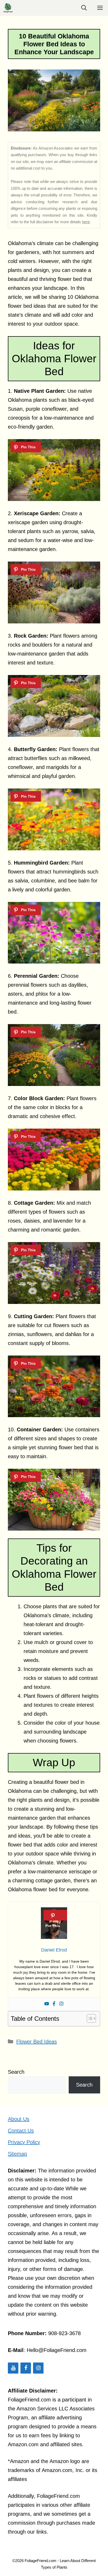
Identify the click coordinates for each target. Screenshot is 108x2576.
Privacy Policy (24, 2142)
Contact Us (21, 2131)
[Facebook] (54, 2004)
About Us (19, 2119)
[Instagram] (61, 2004)
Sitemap (17, 2154)
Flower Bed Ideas (37, 2042)
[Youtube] (47, 2004)
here (86, 222)
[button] (84, 8)
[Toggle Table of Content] (89, 2018)
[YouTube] (13, 2368)
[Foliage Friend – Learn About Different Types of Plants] (8, 8)
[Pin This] (26, 447)
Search (16, 2072)
